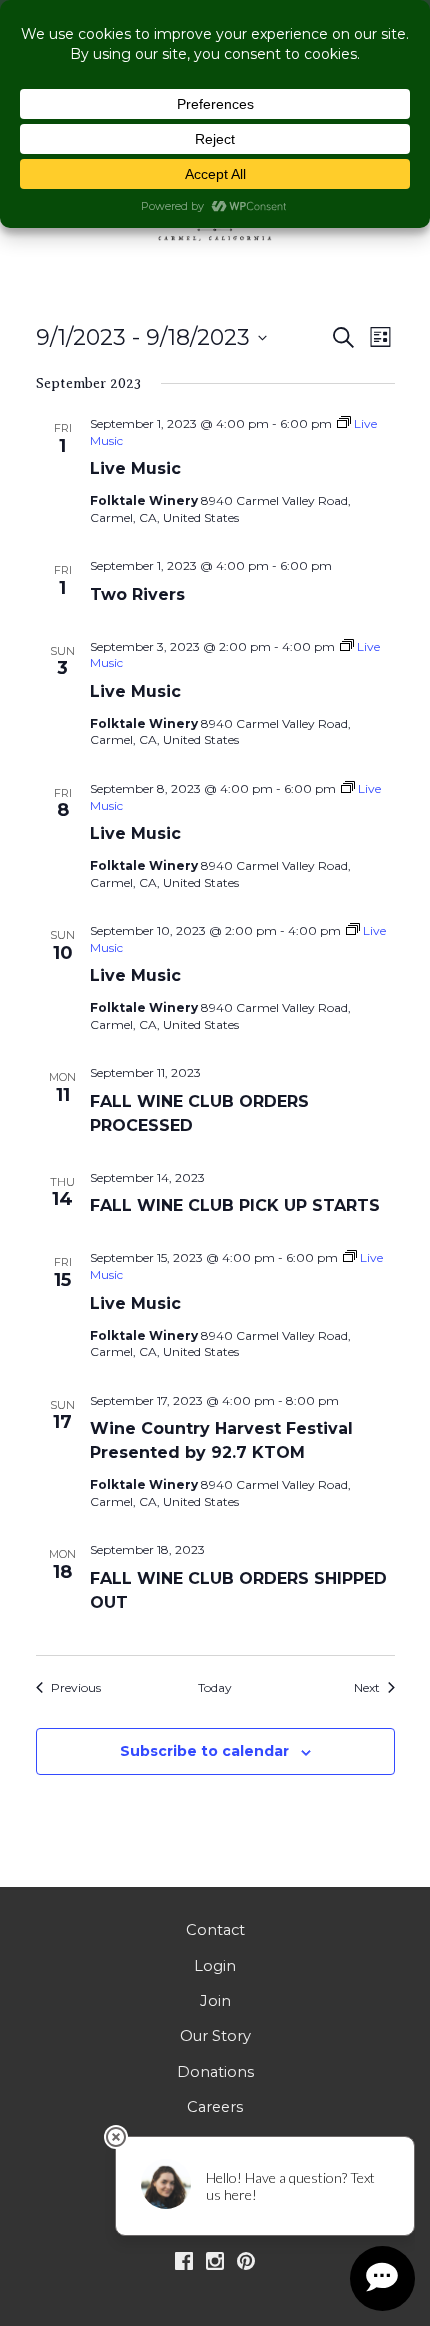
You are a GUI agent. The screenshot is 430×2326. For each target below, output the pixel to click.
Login (215, 1966)
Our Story (215, 2036)
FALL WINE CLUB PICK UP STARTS (235, 1205)
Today (215, 1687)
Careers (215, 2107)
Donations (215, 2072)
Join (215, 2001)
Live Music (135, 468)
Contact (215, 1930)
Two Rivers (137, 594)
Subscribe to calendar (204, 1751)
